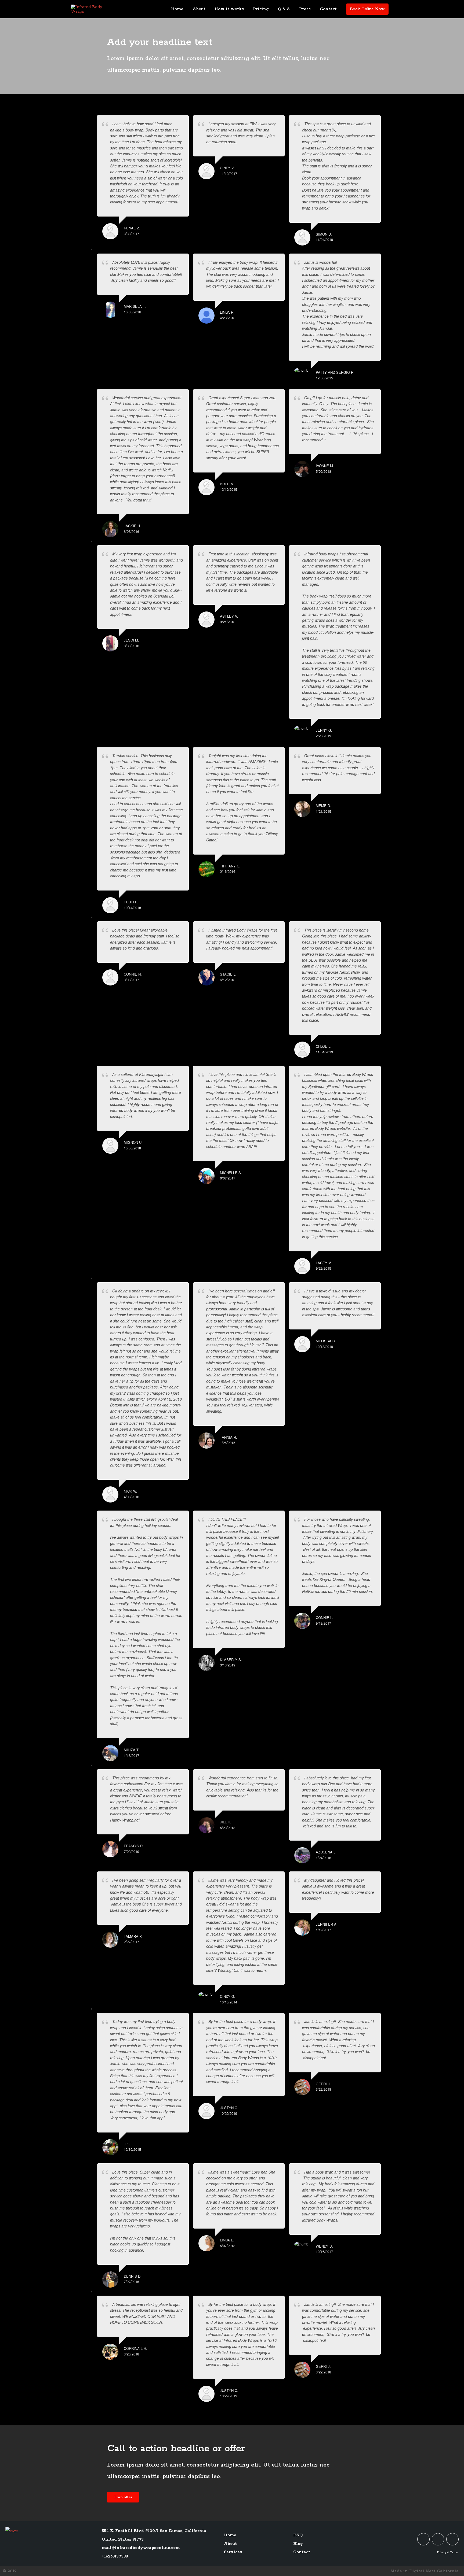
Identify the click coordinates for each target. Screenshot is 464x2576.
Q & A (284, 9)
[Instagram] (452, 2539)
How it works (229, 9)
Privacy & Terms (448, 2552)
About (199, 9)
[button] (123, 2497)
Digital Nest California (434, 2571)
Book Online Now (367, 9)
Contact (328, 9)
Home (177, 9)
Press (305, 9)
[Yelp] (423, 2539)
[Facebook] (438, 2539)
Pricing (261, 9)
